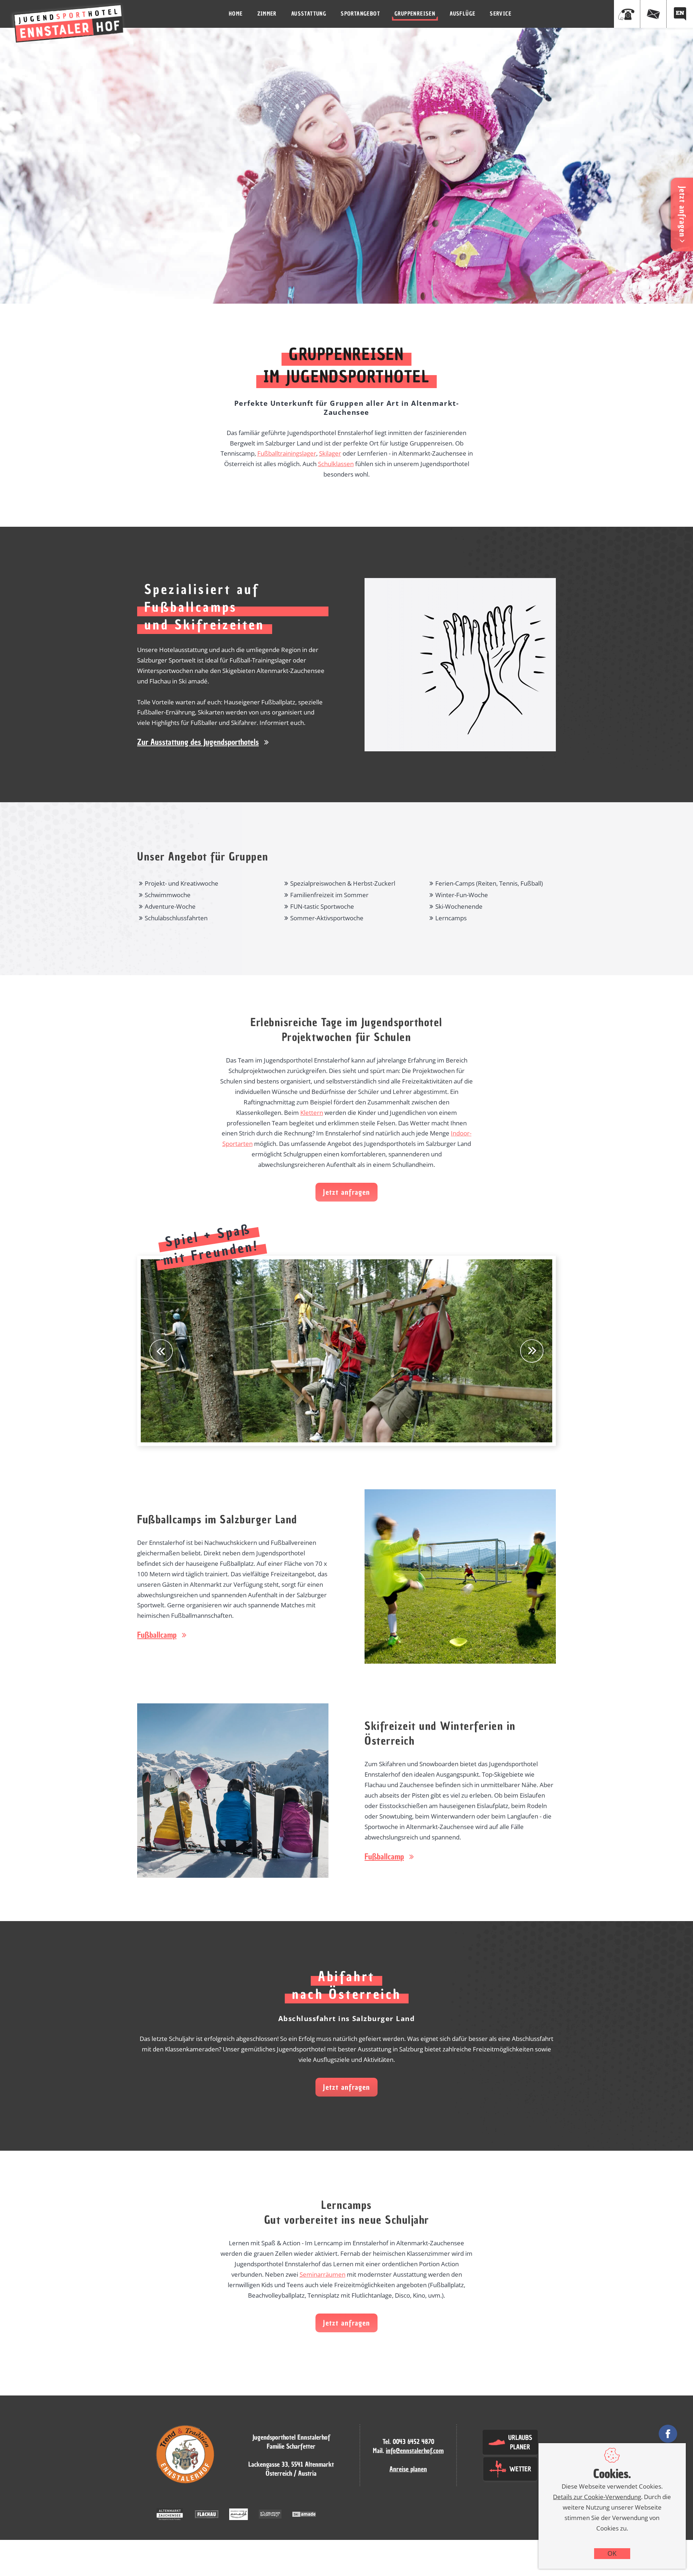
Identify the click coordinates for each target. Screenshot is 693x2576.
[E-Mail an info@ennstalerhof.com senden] (653, 14)
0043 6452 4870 (413, 2442)
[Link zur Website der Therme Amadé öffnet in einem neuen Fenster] (239, 2515)
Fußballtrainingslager (287, 453)
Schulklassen (336, 464)
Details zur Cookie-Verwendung (597, 2497)
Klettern (312, 1113)
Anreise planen (408, 2469)
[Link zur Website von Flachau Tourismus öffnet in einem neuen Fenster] (207, 2515)
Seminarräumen (322, 2274)
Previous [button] (161, 1351)
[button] (203, 742)
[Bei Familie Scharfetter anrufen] (627, 14)
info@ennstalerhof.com (415, 2451)
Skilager (330, 453)
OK (612, 2553)
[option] (346, 1351)
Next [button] (532, 1351)
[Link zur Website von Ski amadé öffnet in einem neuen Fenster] (304, 2515)
